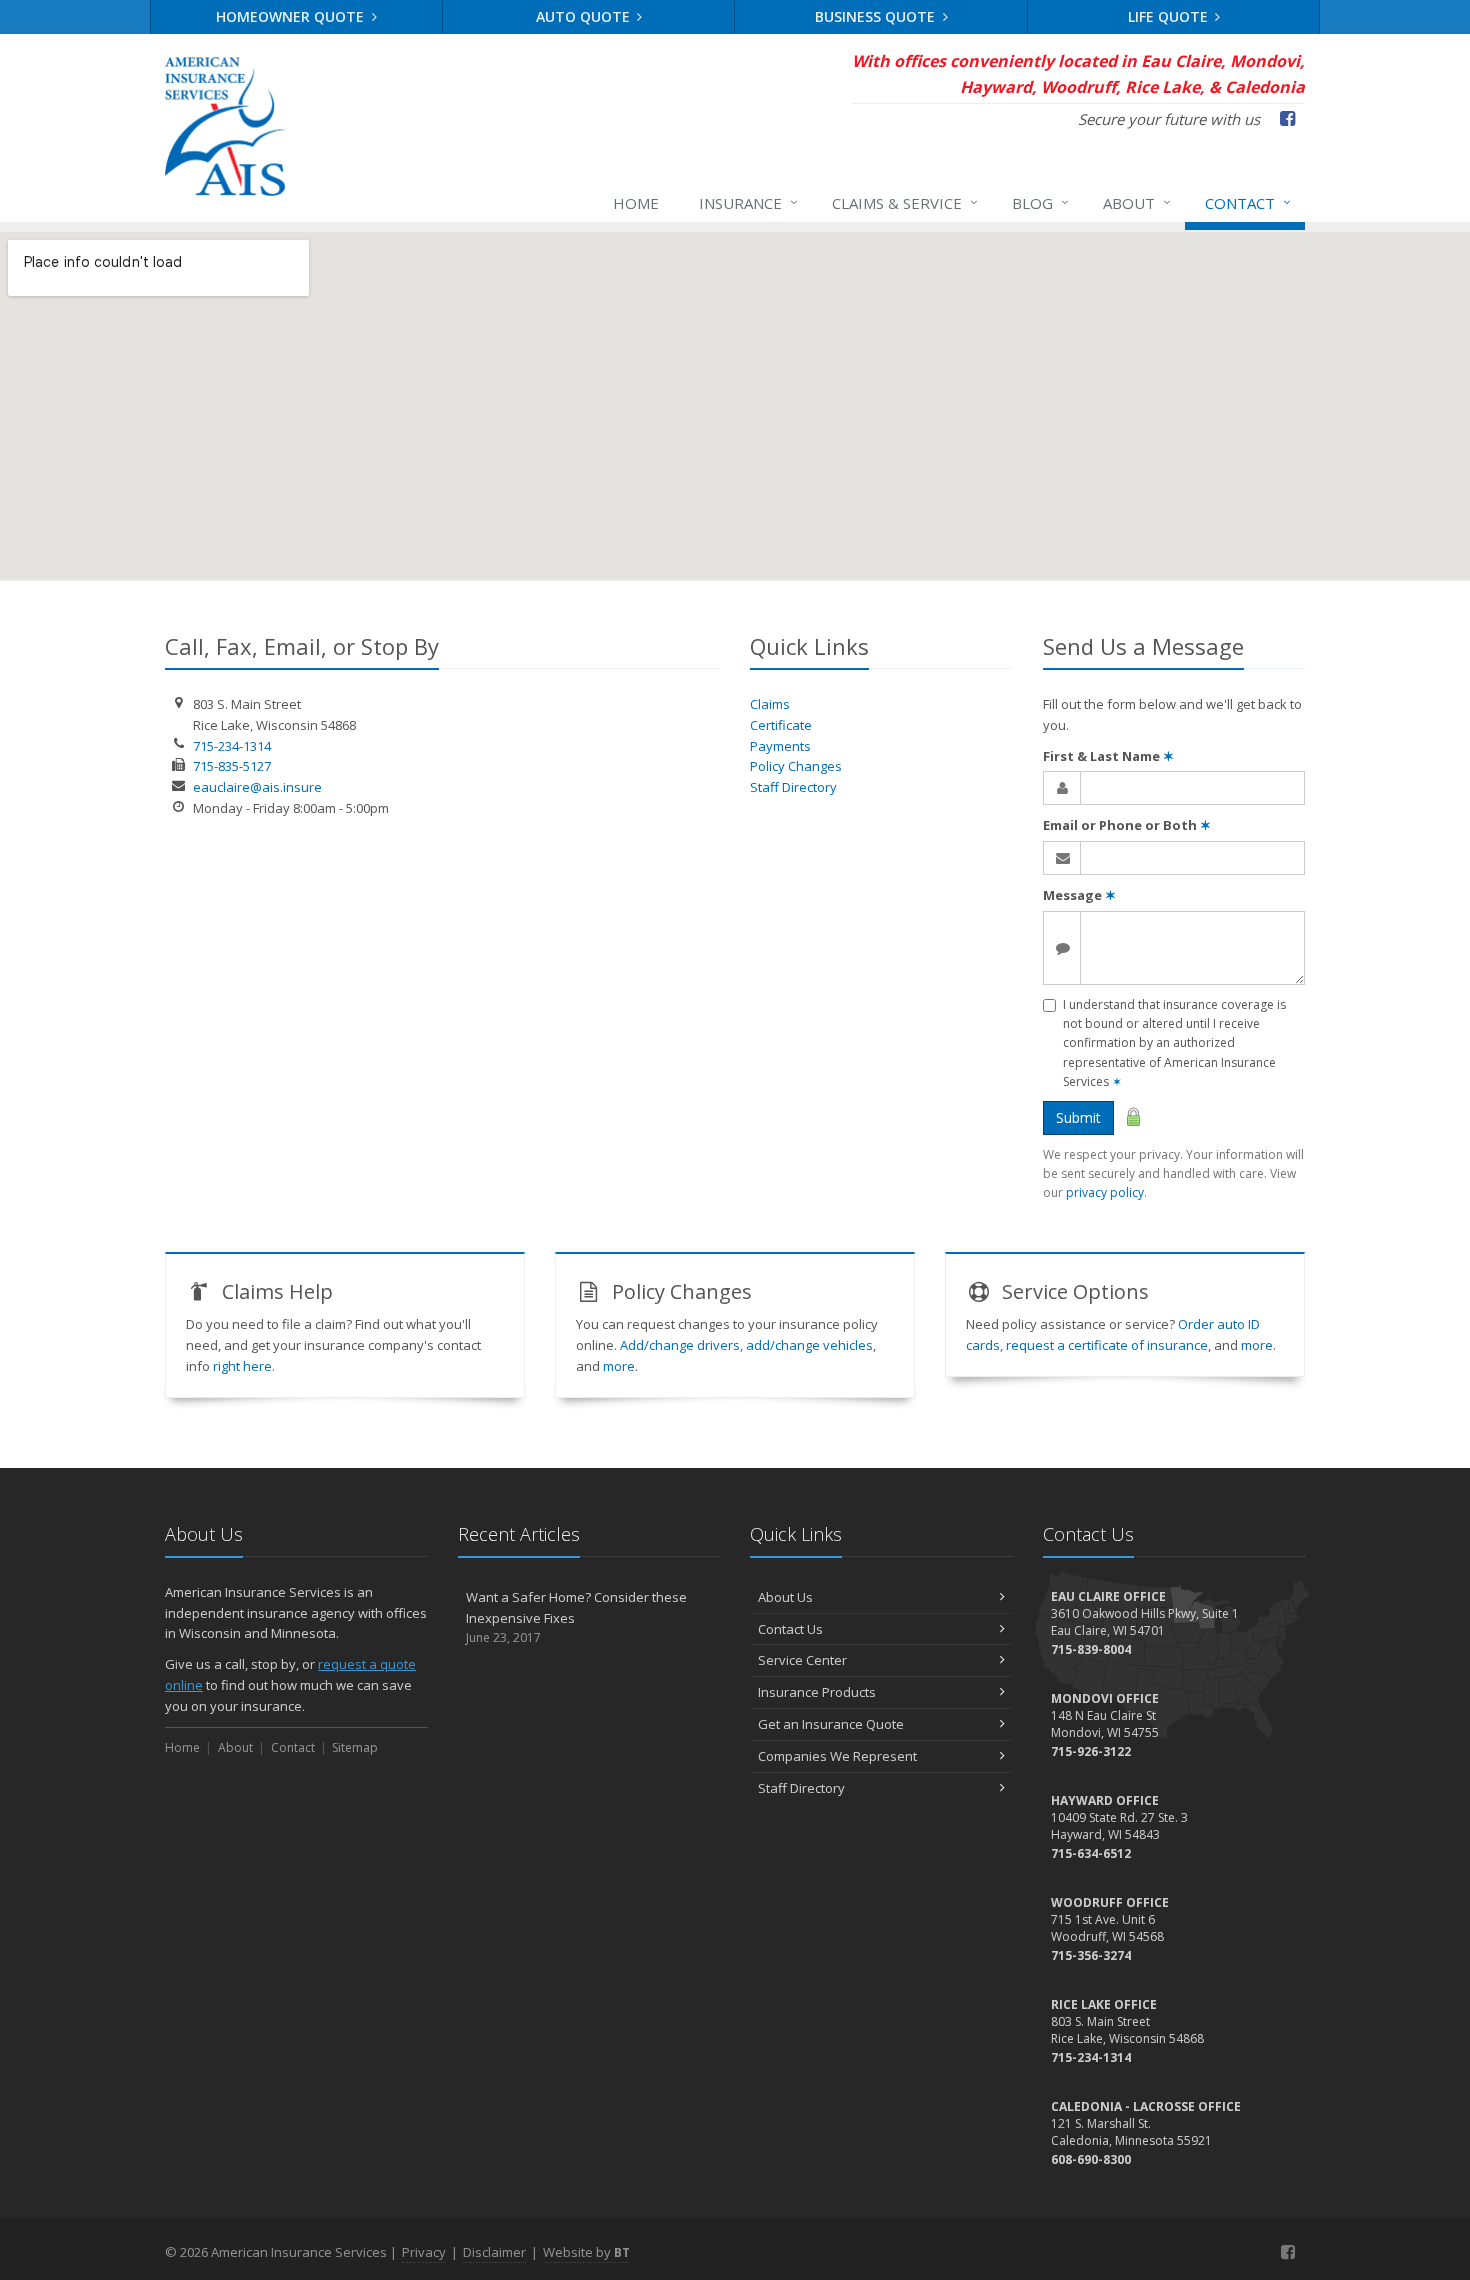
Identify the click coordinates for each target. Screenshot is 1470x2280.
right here (242, 1366)
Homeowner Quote (292, 16)
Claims (770, 704)
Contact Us (790, 1629)
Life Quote (1170, 16)
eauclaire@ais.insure (257, 787)
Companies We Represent (837, 1756)
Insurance (748, 202)
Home (636, 203)
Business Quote (877, 16)
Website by (586, 2252)
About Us (785, 1597)
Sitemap (355, 1747)
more (619, 1366)
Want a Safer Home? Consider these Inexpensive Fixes (576, 1617)
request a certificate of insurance (1107, 1345)
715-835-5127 (232, 766)
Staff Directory (793, 787)
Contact (1248, 202)
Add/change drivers (680, 1345)
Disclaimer (494, 2252)
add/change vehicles (809, 1345)
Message (1079, 895)
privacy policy (1105, 1192)
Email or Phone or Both (1127, 825)
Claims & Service (905, 202)
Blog (1040, 202)
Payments (780, 746)
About (1137, 202)
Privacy (424, 2252)
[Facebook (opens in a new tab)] (1287, 2252)
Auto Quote (585, 16)
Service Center (802, 1660)
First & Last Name (1108, 756)
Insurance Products (817, 1692)
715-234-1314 (232, 746)
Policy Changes (796, 766)
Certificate (781, 725)
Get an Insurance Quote (831, 1724)
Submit (1078, 1117)
